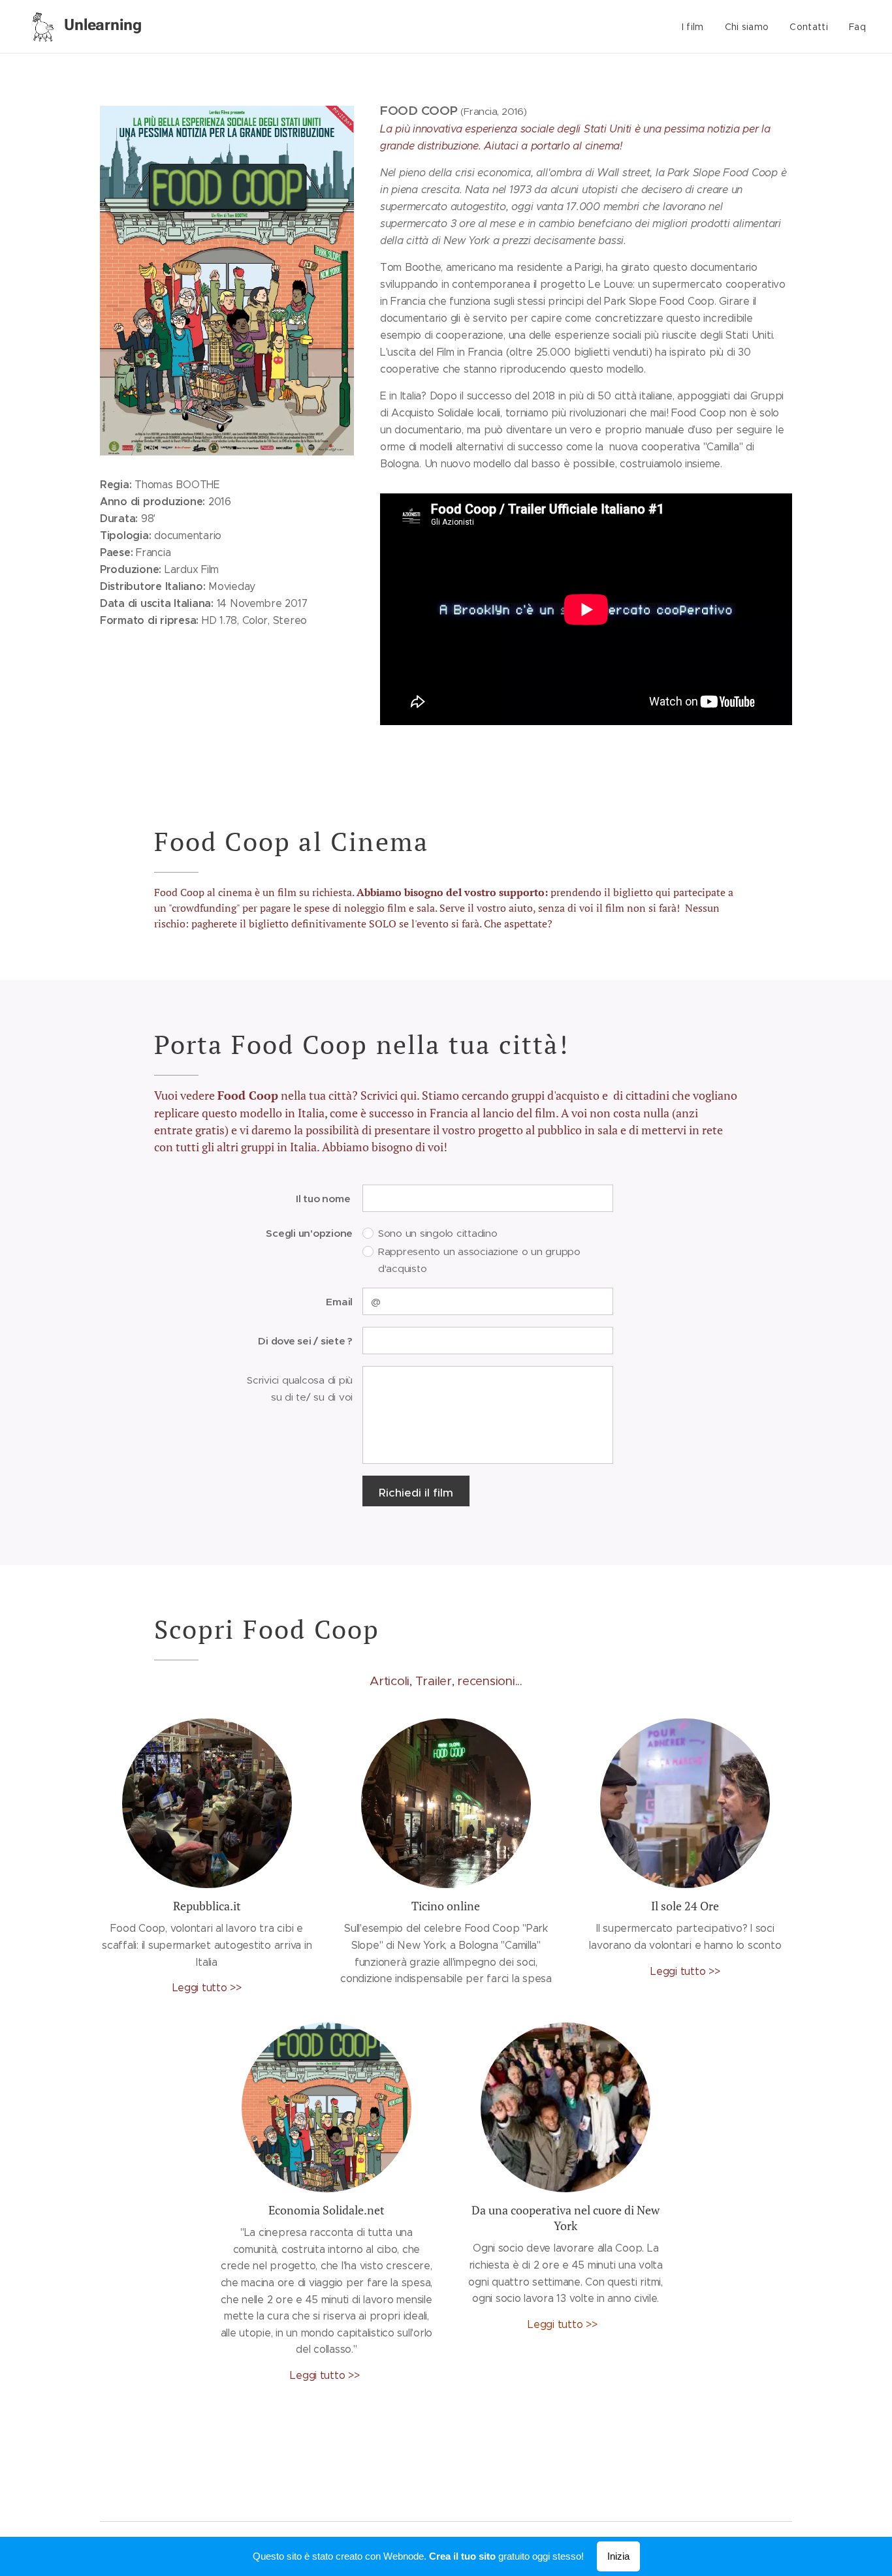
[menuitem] (696, 27)
